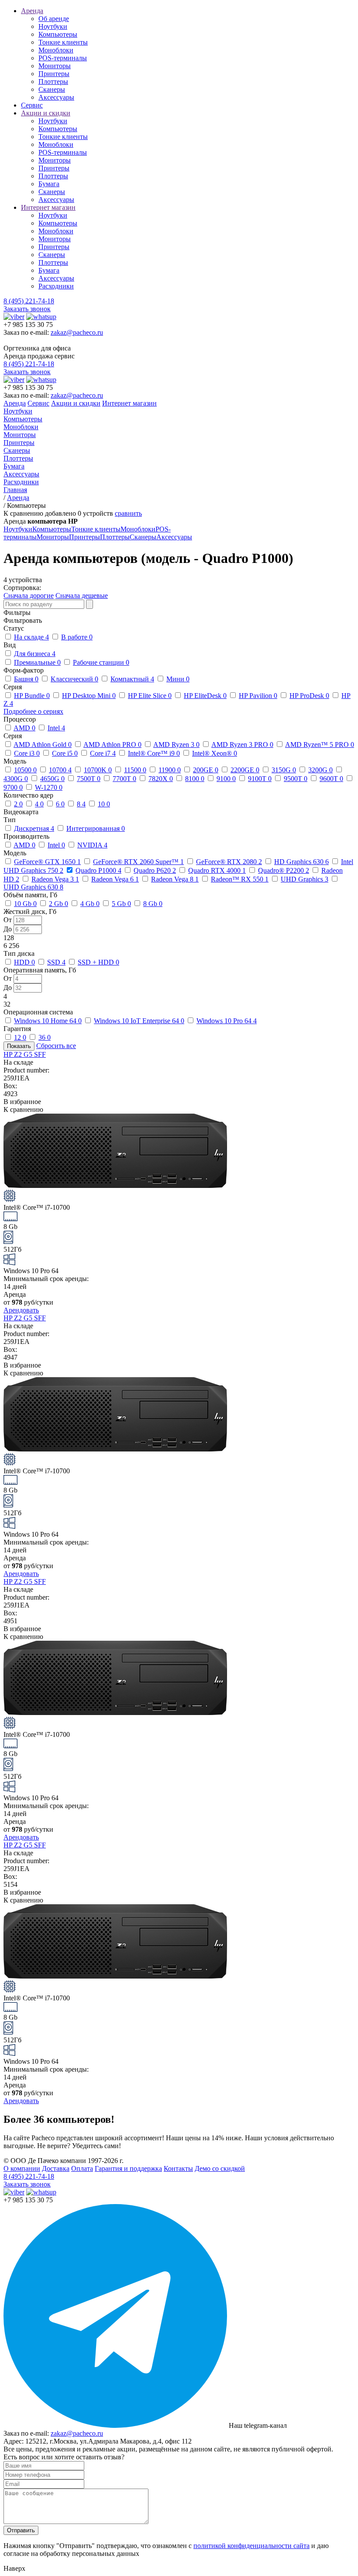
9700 (13, 787)
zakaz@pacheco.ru (77, 332)
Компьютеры (58, 34)
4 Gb (90, 904)
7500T (89, 779)
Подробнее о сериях (33, 711)
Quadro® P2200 (284, 870)
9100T (260, 779)
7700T (124, 779)
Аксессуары (56, 97)
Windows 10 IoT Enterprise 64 (139, 1021)
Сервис (32, 105)
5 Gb (121, 904)
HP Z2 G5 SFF (25, 1054)
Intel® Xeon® (215, 753)
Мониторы (55, 66)
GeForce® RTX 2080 (229, 862)
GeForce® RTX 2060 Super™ (138, 862)
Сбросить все (56, 1046)
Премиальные (37, 662)
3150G (284, 770)
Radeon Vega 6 (115, 879)
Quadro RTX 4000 (217, 870)
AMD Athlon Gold (43, 745)
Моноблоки (56, 50)
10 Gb (25, 904)
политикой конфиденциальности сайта (251, 2546)
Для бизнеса (35, 654)
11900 (170, 770)
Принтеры (54, 74)
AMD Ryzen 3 (176, 745)
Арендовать (21, 1310)
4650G (52, 779)
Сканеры (52, 89)
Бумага (49, 184)
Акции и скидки (46, 113)
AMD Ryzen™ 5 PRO (320, 745)
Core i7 (103, 753)
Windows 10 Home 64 (48, 1021)
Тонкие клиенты (63, 42)
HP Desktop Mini (89, 696)
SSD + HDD (98, 962)
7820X (161, 779)
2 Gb (59, 904)
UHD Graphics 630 (33, 887)
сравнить (128, 513)
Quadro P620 (155, 870)
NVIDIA (92, 845)
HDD (24, 962)
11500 (135, 770)
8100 (195, 779)
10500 (25, 770)
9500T (296, 779)
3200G (320, 770)
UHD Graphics (305, 879)
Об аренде (54, 19)
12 (20, 1037)
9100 (226, 779)
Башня (26, 679)
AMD (24, 728)
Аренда (32, 11)
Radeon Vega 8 (175, 879)
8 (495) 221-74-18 (29, 301)
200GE (206, 770)
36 (45, 1037)
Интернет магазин (48, 207)
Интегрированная (96, 828)
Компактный (132, 679)
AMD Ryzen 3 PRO (242, 745)
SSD (56, 962)
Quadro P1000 (98, 870)
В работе (77, 637)
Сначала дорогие (29, 595)
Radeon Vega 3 (55, 879)
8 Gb (153, 904)
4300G (16, 779)
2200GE (245, 770)
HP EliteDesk (205, 696)
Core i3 (27, 753)
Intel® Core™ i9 (154, 753)
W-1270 (49, 787)
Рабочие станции (101, 662)
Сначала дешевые (82, 595)
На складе (31, 637)
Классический (74, 679)
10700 (60, 770)
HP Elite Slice (150, 696)
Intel (56, 728)
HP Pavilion (258, 696)
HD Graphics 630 (301, 862)
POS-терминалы (63, 58)
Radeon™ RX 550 (240, 879)
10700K (98, 770)
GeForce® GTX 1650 (47, 862)
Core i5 (65, 753)
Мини (178, 679)
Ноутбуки (53, 26)
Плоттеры (53, 82)
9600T (331, 779)
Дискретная (34, 828)
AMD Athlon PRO (112, 745)
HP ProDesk (309, 696)
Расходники (56, 286)
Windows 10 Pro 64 (227, 1021)
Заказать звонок (27, 309)
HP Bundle (32, 696)
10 (104, 804)
